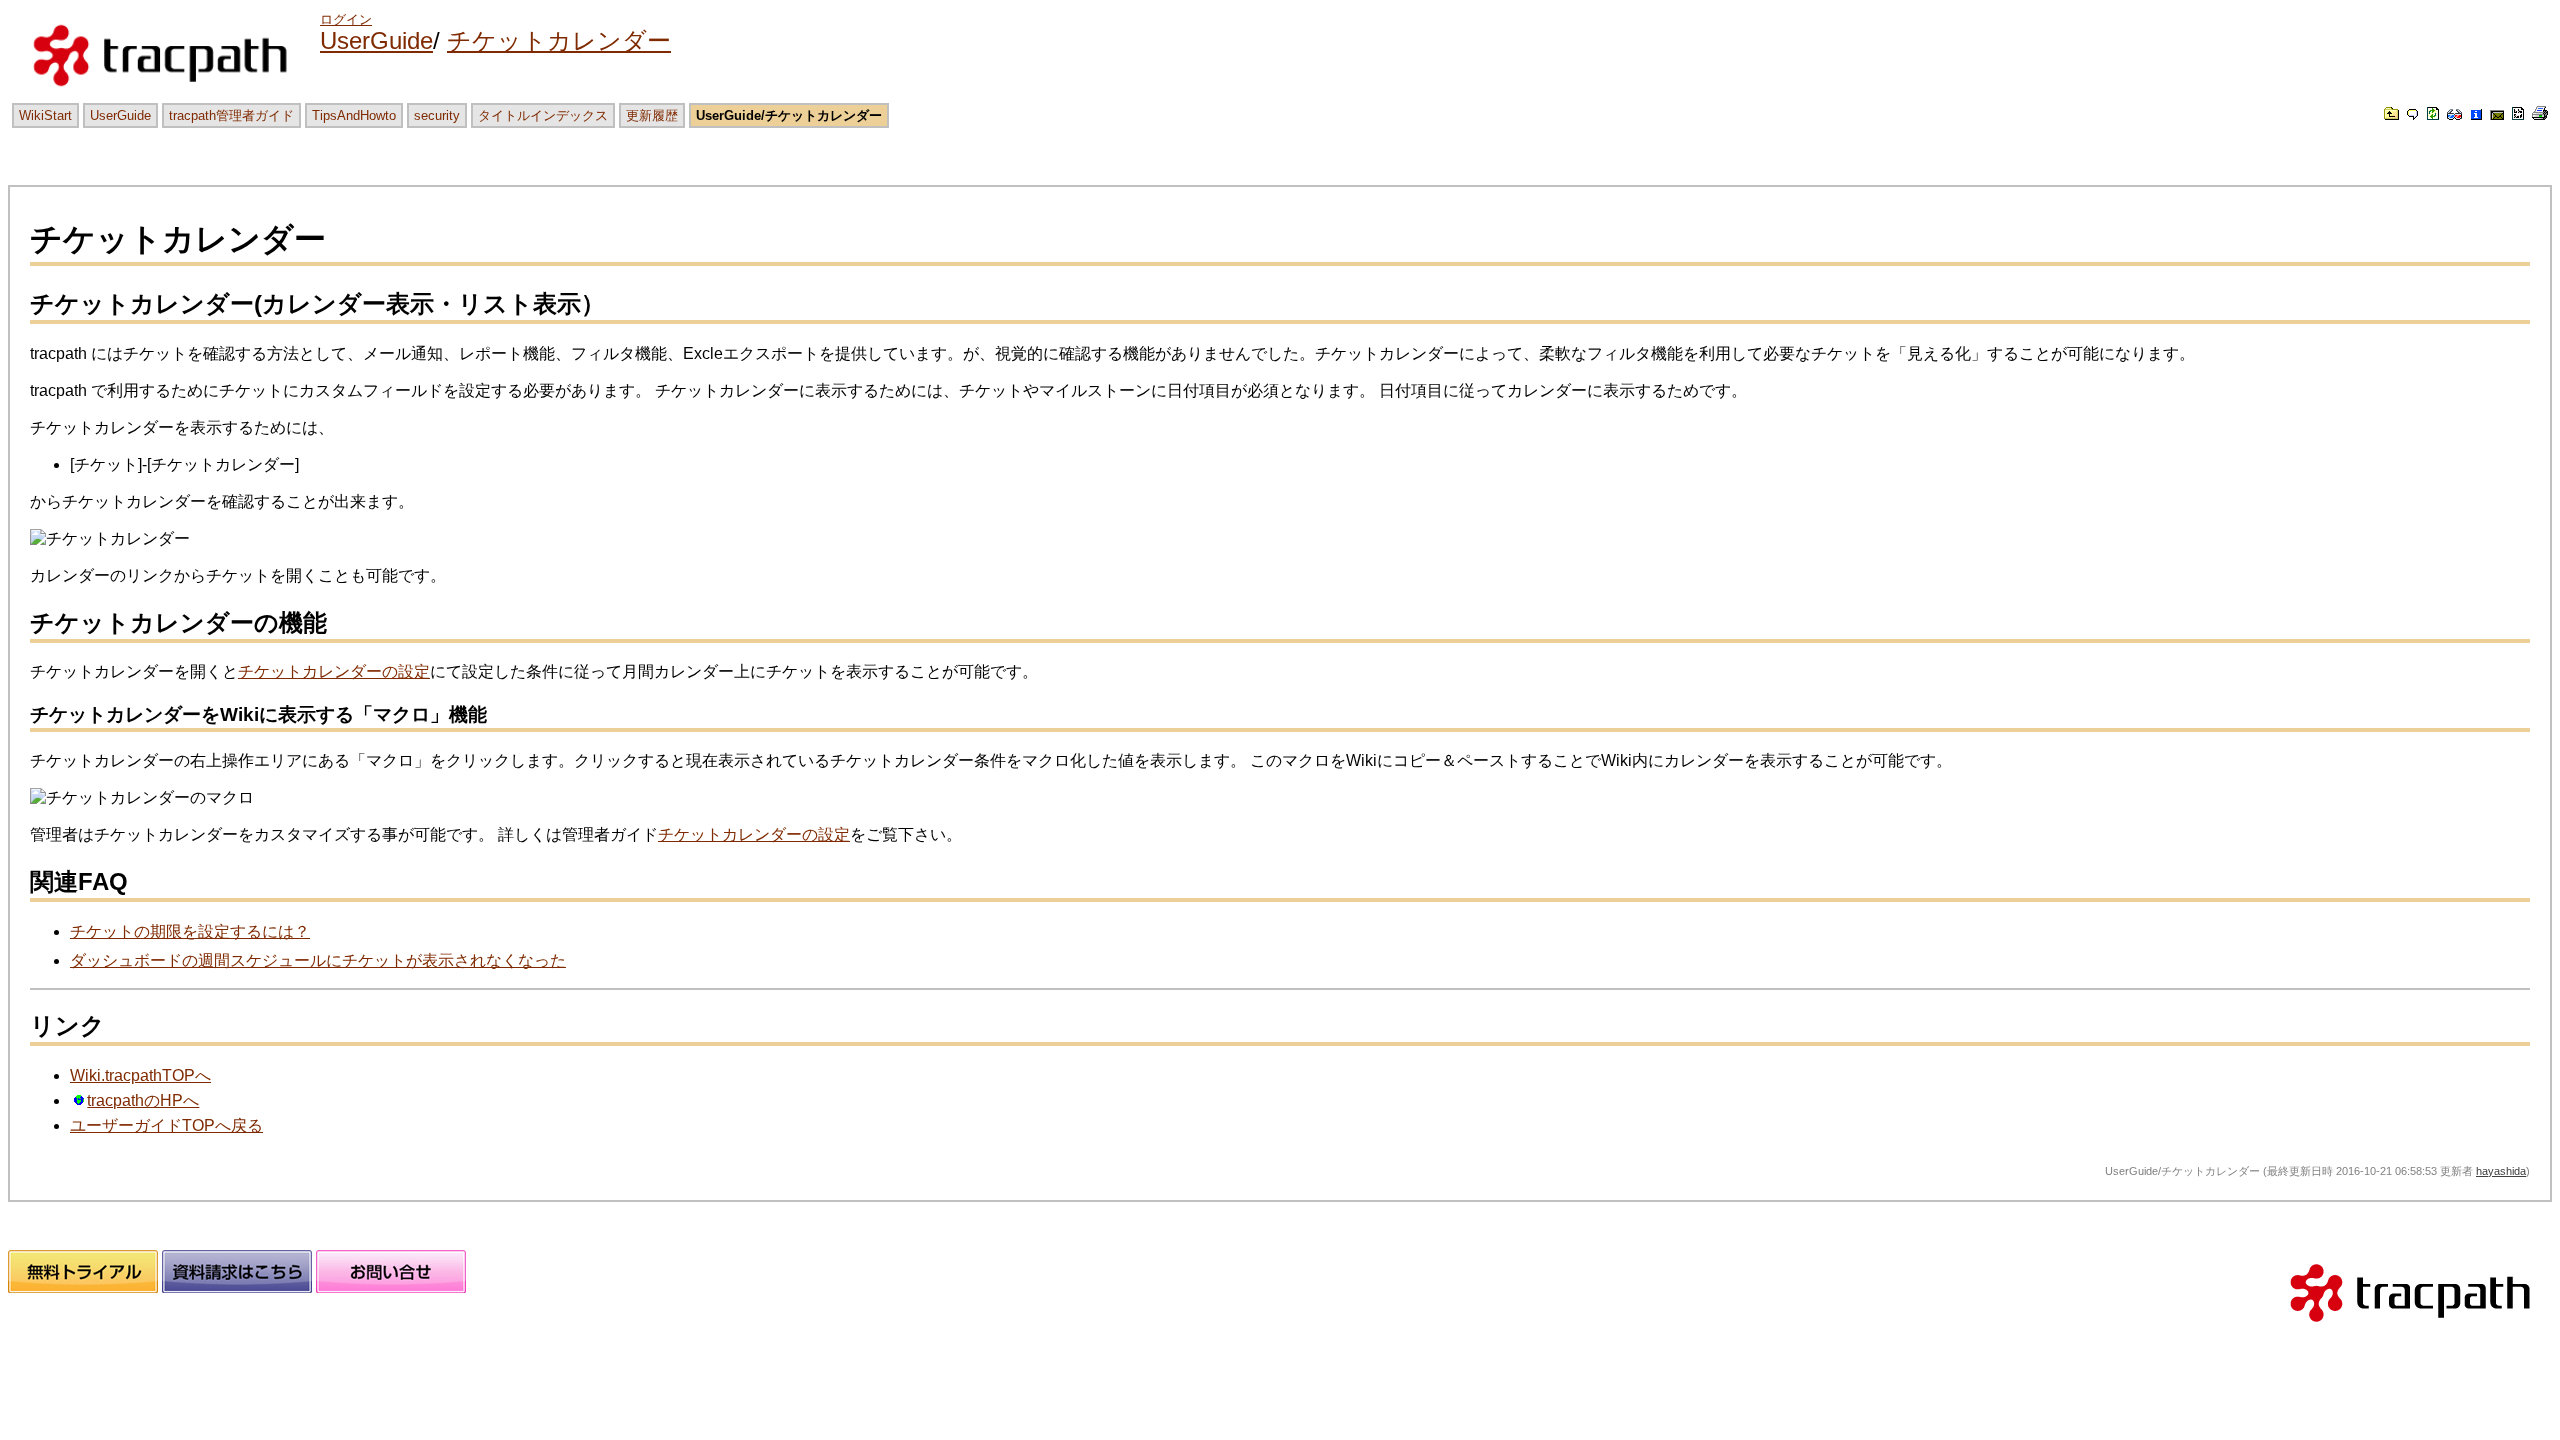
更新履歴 (652, 115)
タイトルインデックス (543, 115)
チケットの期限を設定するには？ (190, 931)
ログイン (346, 19)
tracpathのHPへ (143, 1100)
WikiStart (45, 115)
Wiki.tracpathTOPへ (140, 1075)
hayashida (2501, 1171)
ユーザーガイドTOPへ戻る (166, 1125)
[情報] (2476, 114)
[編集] (2413, 114)
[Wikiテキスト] (2518, 114)
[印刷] (2540, 114)
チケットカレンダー (559, 40)
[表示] (2433, 114)
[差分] (2454, 114)
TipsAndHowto (354, 115)
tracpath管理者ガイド (231, 115)
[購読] (2497, 114)
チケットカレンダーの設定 (334, 671)
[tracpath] (2410, 1330)
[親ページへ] (2391, 114)
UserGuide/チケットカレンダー (789, 115)
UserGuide (376, 40)
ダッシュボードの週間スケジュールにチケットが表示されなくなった (318, 960)
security (437, 115)
